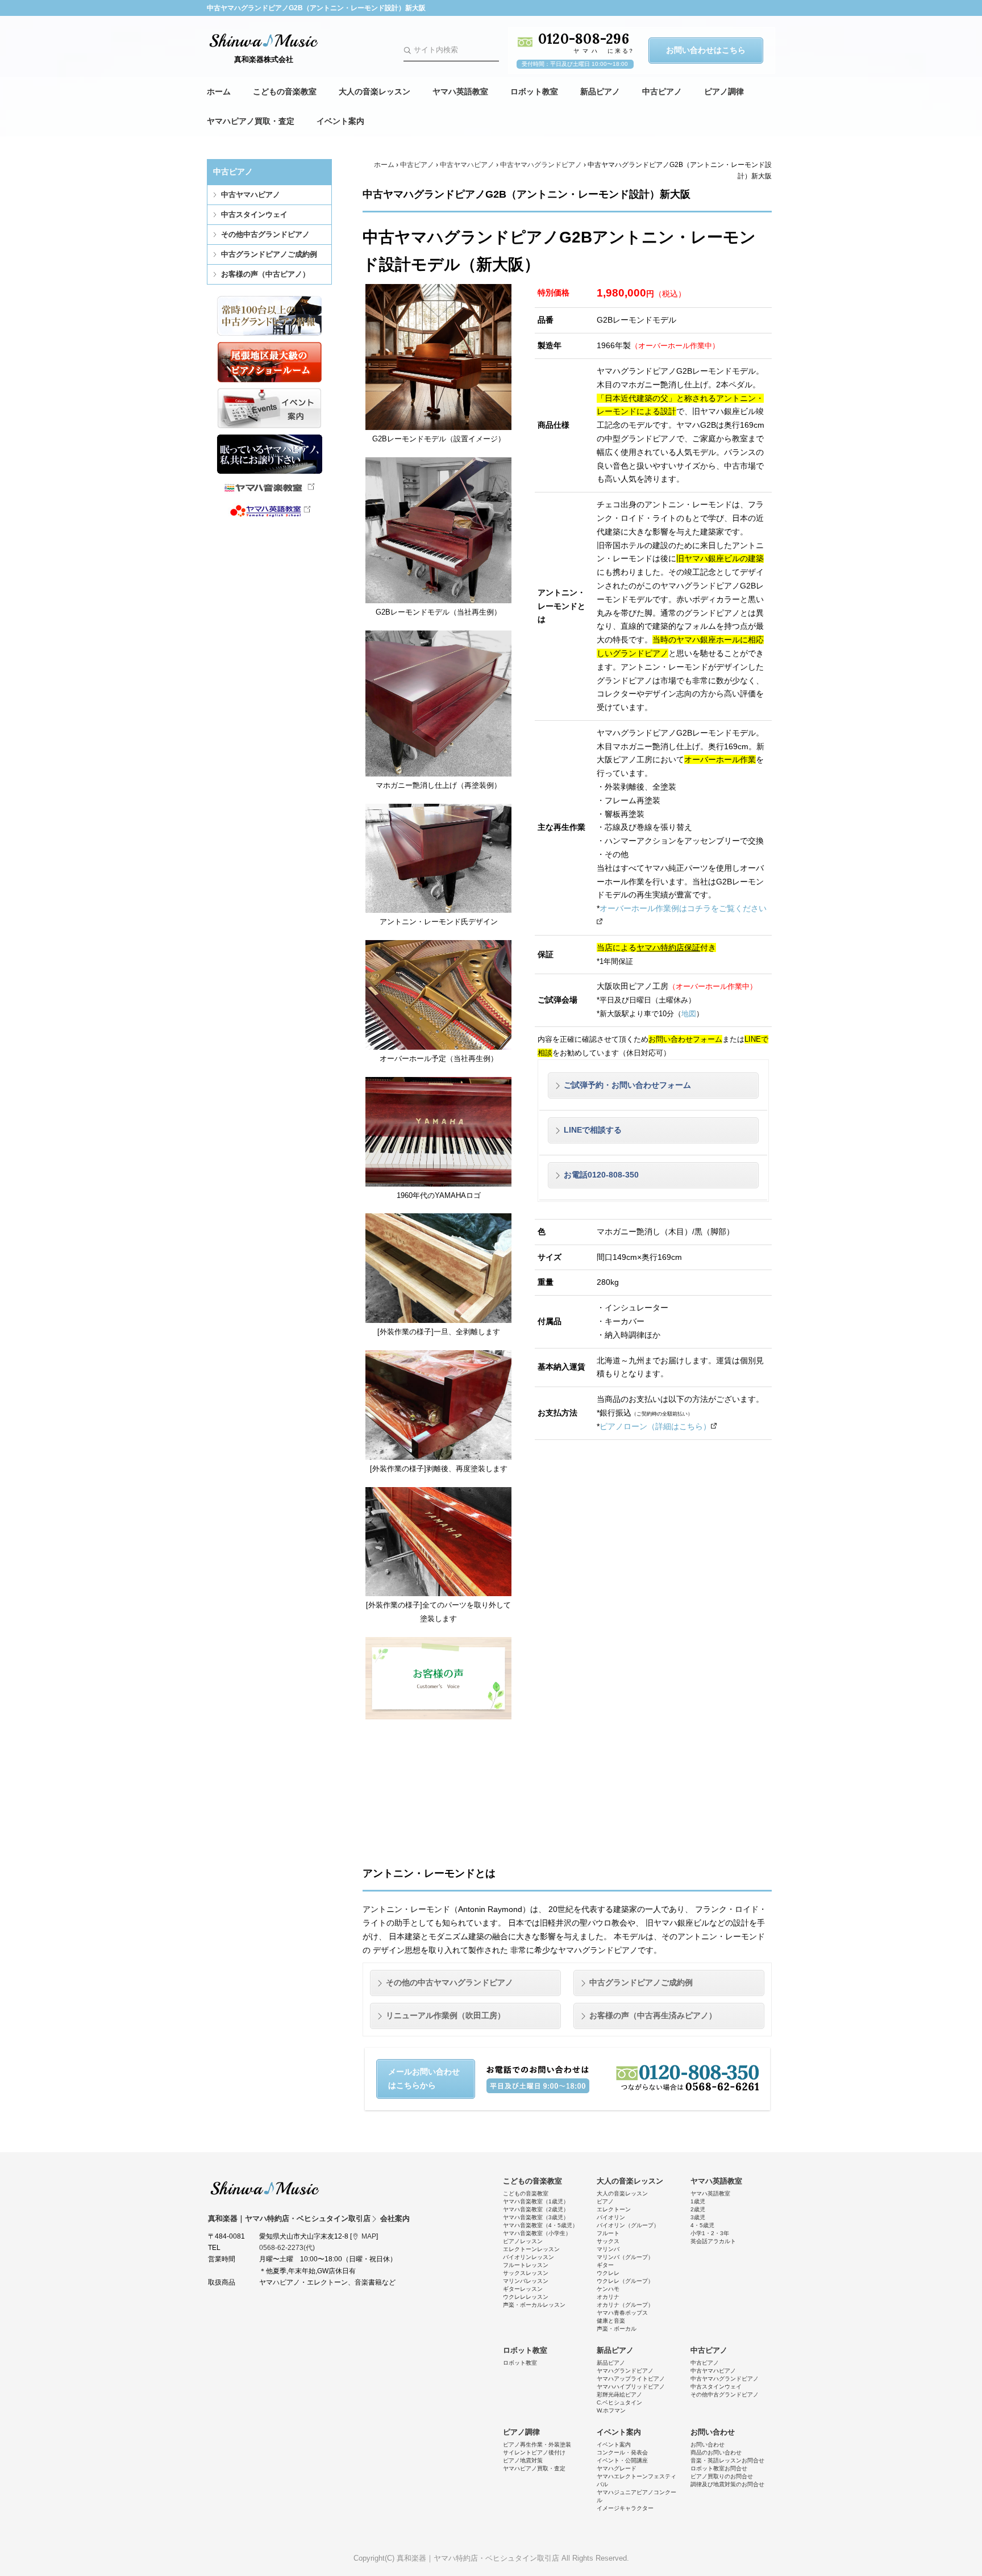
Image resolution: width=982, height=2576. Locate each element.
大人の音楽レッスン (375, 91)
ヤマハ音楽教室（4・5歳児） (540, 2225)
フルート (608, 2233)
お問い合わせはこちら (706, 50)
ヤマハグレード (617, 2468)
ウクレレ (608, 2273)
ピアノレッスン (523, 2241)
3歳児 (698, 2217)
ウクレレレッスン (526, 2297)
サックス (608, 2241)
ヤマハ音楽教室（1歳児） (536, 2201)
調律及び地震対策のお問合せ (727, 2484)
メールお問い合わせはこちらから (424, 2078)
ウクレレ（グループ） (625, 2281)
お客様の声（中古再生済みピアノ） (653, 2015)
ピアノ (605, 2201)
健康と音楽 (611, 2321)
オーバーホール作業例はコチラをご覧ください (683, 908)
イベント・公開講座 (622, 2460)
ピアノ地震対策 (523, 2460)
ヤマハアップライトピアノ (631, 2379)
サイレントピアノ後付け (534, 2452)
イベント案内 (340, 121)
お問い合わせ (713, 2432)
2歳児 (698, 2209)
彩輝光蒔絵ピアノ (619, 2395)
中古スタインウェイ (254, 214)
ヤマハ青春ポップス (622, 2313)
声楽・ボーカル (617, 2329)
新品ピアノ (600, 91)
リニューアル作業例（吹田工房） (446, 2015)
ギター (605, 2265)
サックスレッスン (526, 2273)
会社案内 (395, 2218)
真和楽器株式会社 (264, 59)
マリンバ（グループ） (625, 2257)
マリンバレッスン (526, 2281)
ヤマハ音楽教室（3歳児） (536, 2217)
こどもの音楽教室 (285, 91)
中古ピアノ (662, 91)
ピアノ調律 (724, 91)
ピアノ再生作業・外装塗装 (537, 2445)
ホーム (219, 91)
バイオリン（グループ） (628, 2225)
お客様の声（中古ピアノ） (265, 274)
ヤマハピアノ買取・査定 (251, 121)
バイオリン (611, 2217)
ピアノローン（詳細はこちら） (655, 1426)
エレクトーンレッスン (531, 2249)
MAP (369, 2236)
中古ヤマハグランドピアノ (541, 165)
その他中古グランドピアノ (265, 234)
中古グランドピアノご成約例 (269, 254)
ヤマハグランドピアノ (625, 2371)
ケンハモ (608, 2289)
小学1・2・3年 (710, 2233)
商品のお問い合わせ (716, 2452)
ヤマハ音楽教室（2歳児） (536, 2209)
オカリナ (608, 2297)
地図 (689, 1014)
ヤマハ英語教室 (460, 91)
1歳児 (698, 2201)
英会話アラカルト (713, 2241)
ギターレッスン (523, 2289)
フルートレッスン (526, 2265)
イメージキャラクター (625, 2508)
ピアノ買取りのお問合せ (722, 2476)
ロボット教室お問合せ (719, 2468)
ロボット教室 (534, 91)
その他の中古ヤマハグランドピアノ (450, 1982)
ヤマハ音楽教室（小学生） (537, 2233)
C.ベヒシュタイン (619, 2402)
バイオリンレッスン (529, 2257)
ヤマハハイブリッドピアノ (631, 2387)
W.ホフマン (611, 2410)
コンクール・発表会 (622, 2452)
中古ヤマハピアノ (251, 195)
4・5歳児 (702, 2225)
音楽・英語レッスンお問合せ (727, 2460)
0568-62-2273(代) (287, 2248)
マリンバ (608, 2249)
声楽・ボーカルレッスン (534, 2305)
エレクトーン (614, 2209)
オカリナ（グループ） (625, 2305)
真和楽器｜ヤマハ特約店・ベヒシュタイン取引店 (265, 2188)
